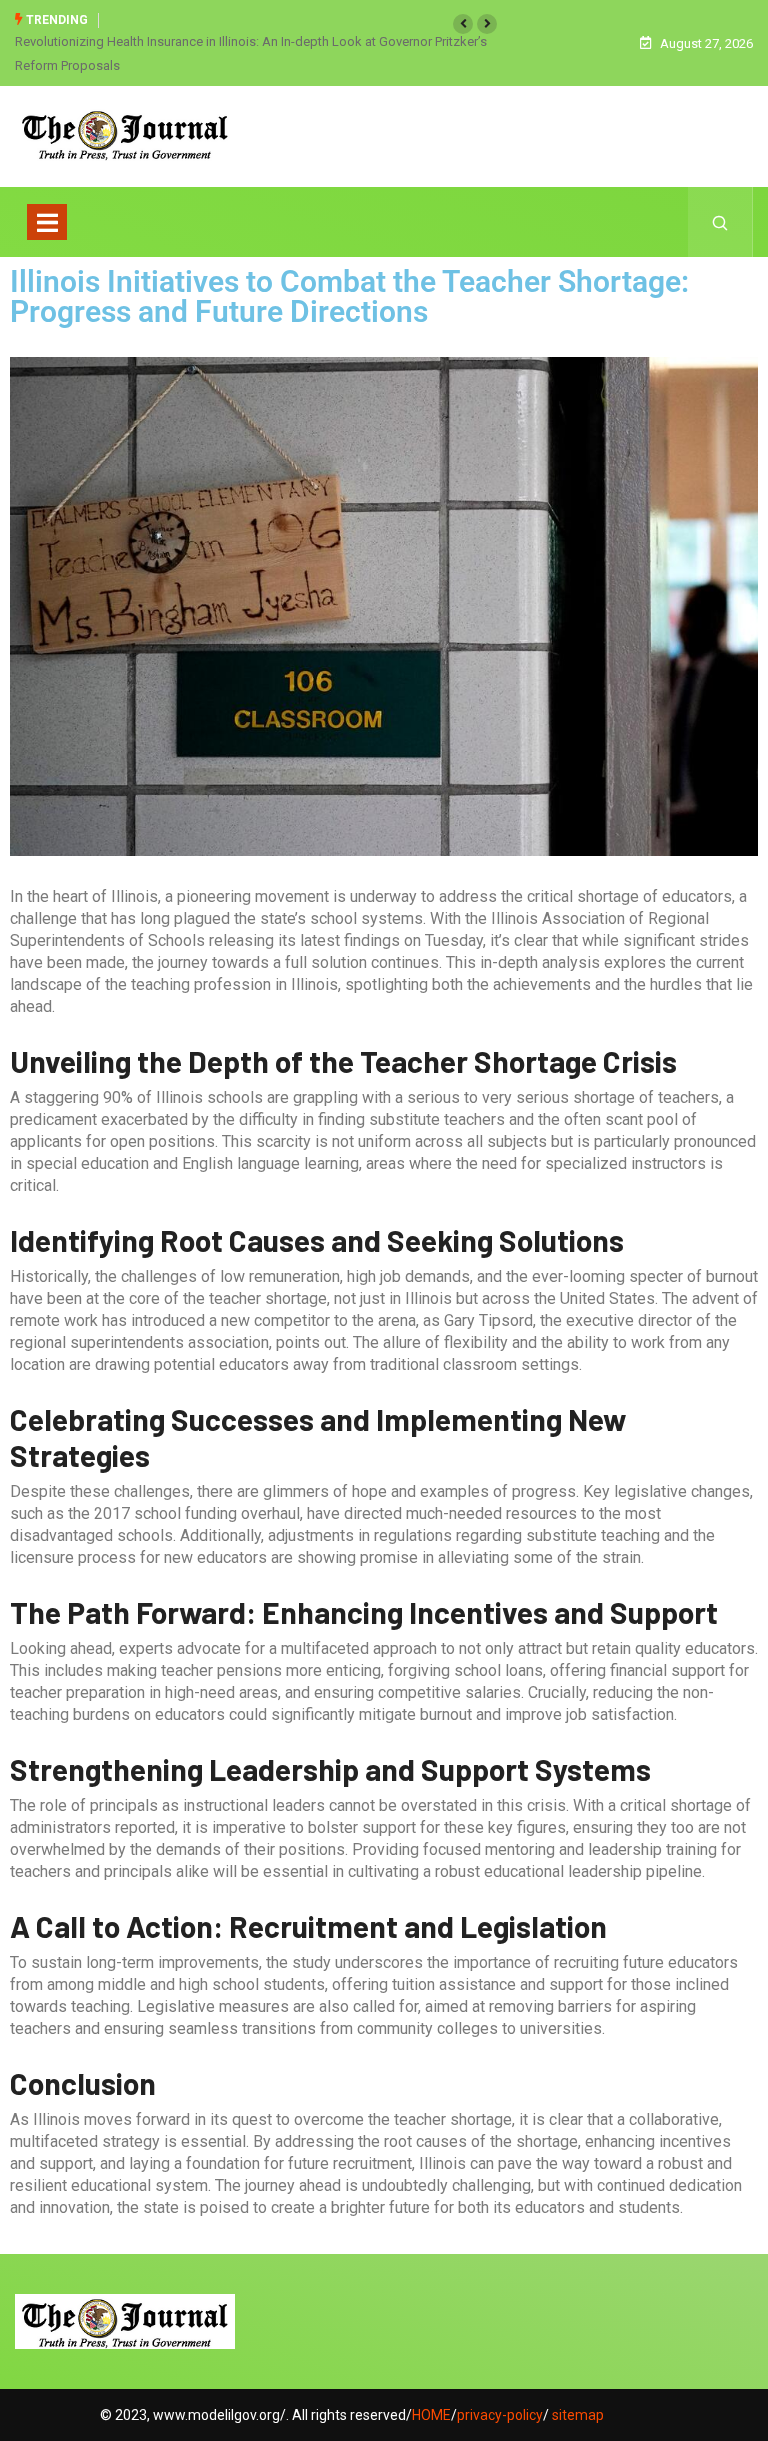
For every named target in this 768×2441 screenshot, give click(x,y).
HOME (431, 2415)
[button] (463, 24)
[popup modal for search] (720, 222)
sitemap (578, 2415)
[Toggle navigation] (47, 222)
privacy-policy (500, 2415)
